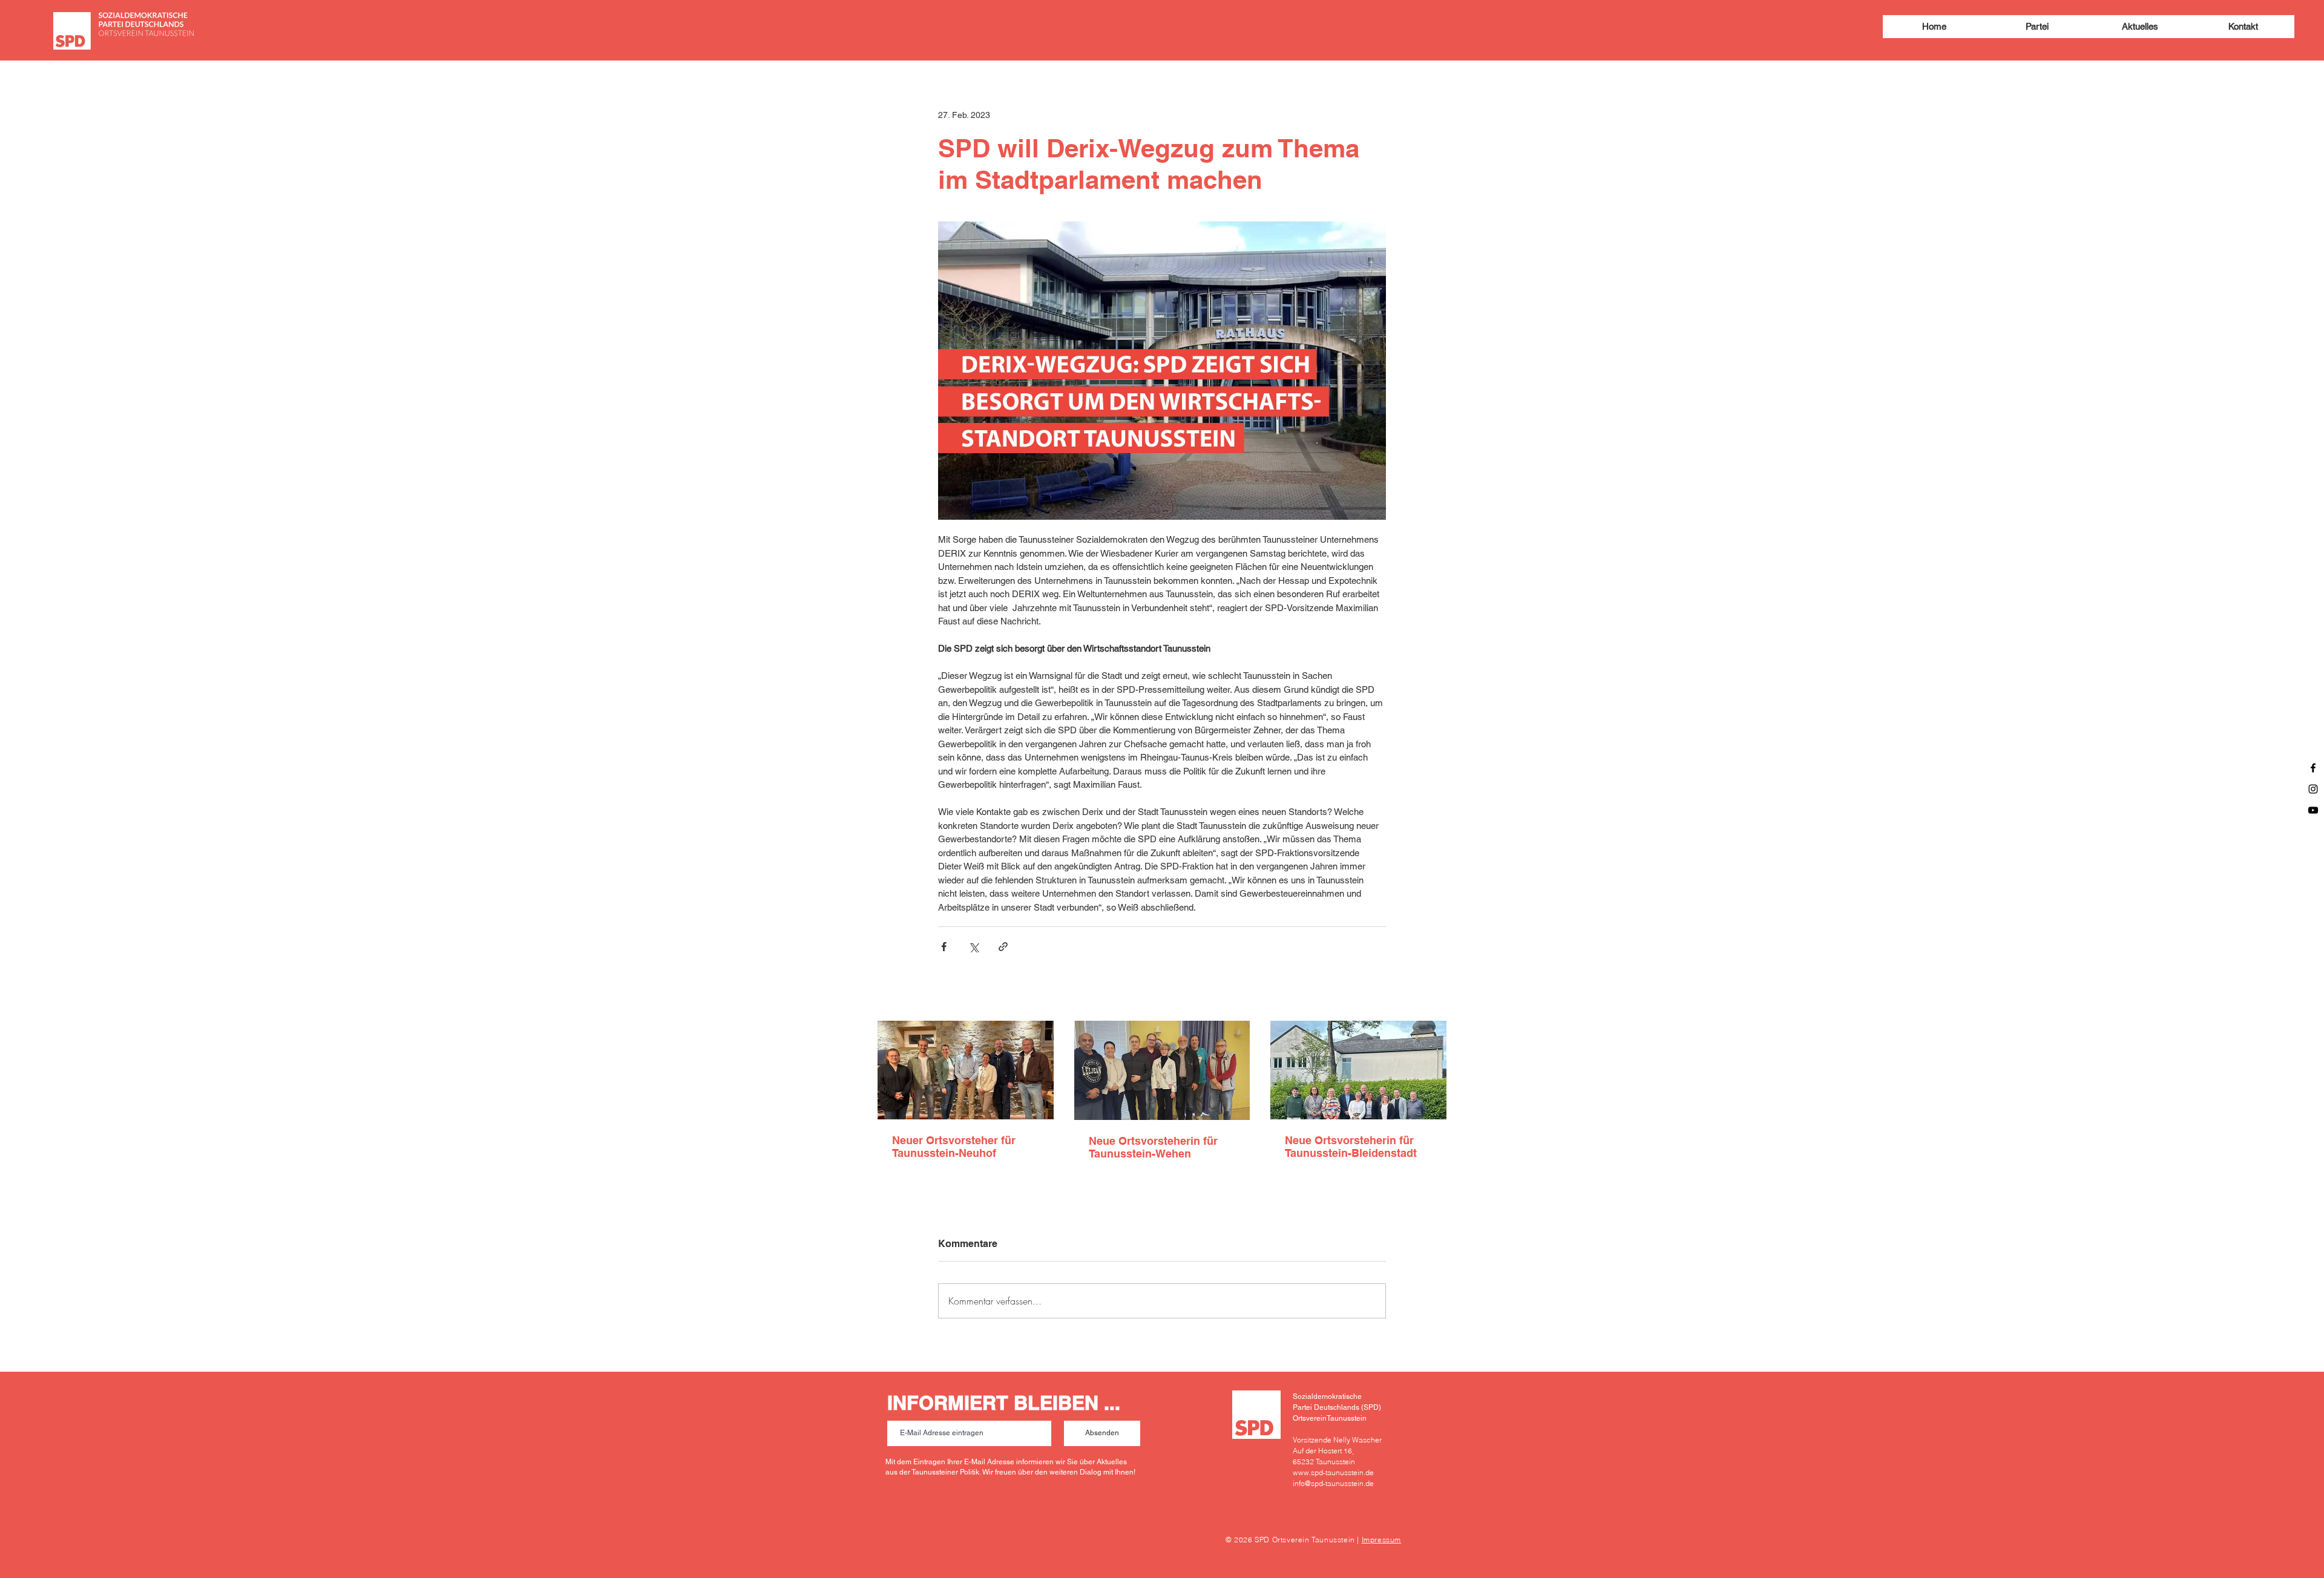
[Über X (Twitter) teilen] (973, 947)
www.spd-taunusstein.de (1333, 1472)
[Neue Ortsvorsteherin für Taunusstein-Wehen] (1162, 1070)
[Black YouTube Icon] (2313, 810)
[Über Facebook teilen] (944, 947)
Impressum (1381, 1540)
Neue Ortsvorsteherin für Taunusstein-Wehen (1153, 1147)
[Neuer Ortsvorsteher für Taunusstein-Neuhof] (966, 1070)
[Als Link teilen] (1003, 947)
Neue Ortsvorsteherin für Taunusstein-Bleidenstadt (1351, 1147)
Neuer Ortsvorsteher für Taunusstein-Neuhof (954, 1147)
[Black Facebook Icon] (2313, 768)
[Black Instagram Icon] (2313, 789)
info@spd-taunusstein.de (1333, 1483)
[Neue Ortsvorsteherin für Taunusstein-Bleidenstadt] (1358, 1070)
